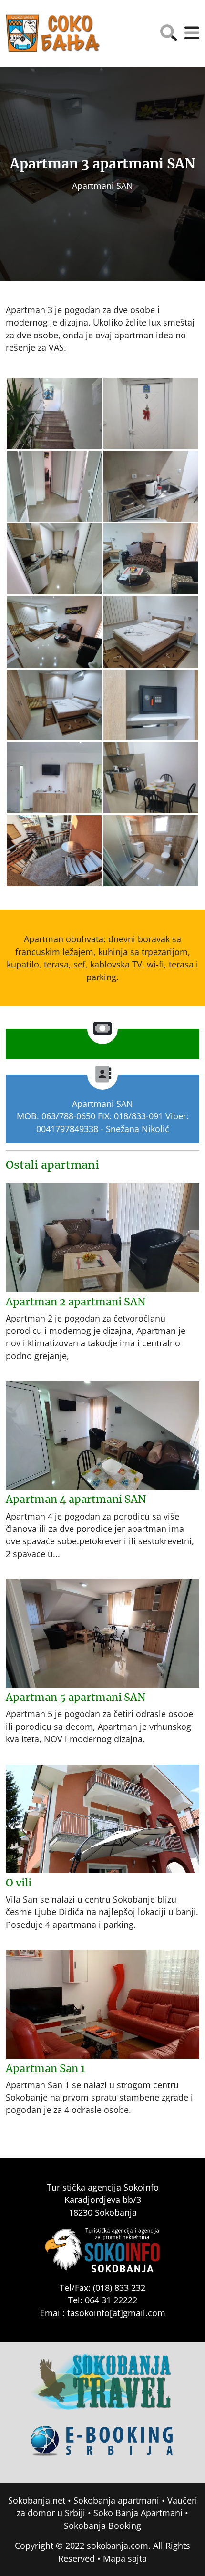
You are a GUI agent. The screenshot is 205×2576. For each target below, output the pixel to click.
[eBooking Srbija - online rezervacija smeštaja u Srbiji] (102, 2448)
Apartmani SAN (102, 186)
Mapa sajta (125, 2558)
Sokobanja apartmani (116, 2500)
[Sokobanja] (102, 2388)
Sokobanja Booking (102, 2526)
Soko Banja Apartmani (138, 2513)
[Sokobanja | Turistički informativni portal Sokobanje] (53, 33)
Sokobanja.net (37, 2500)
